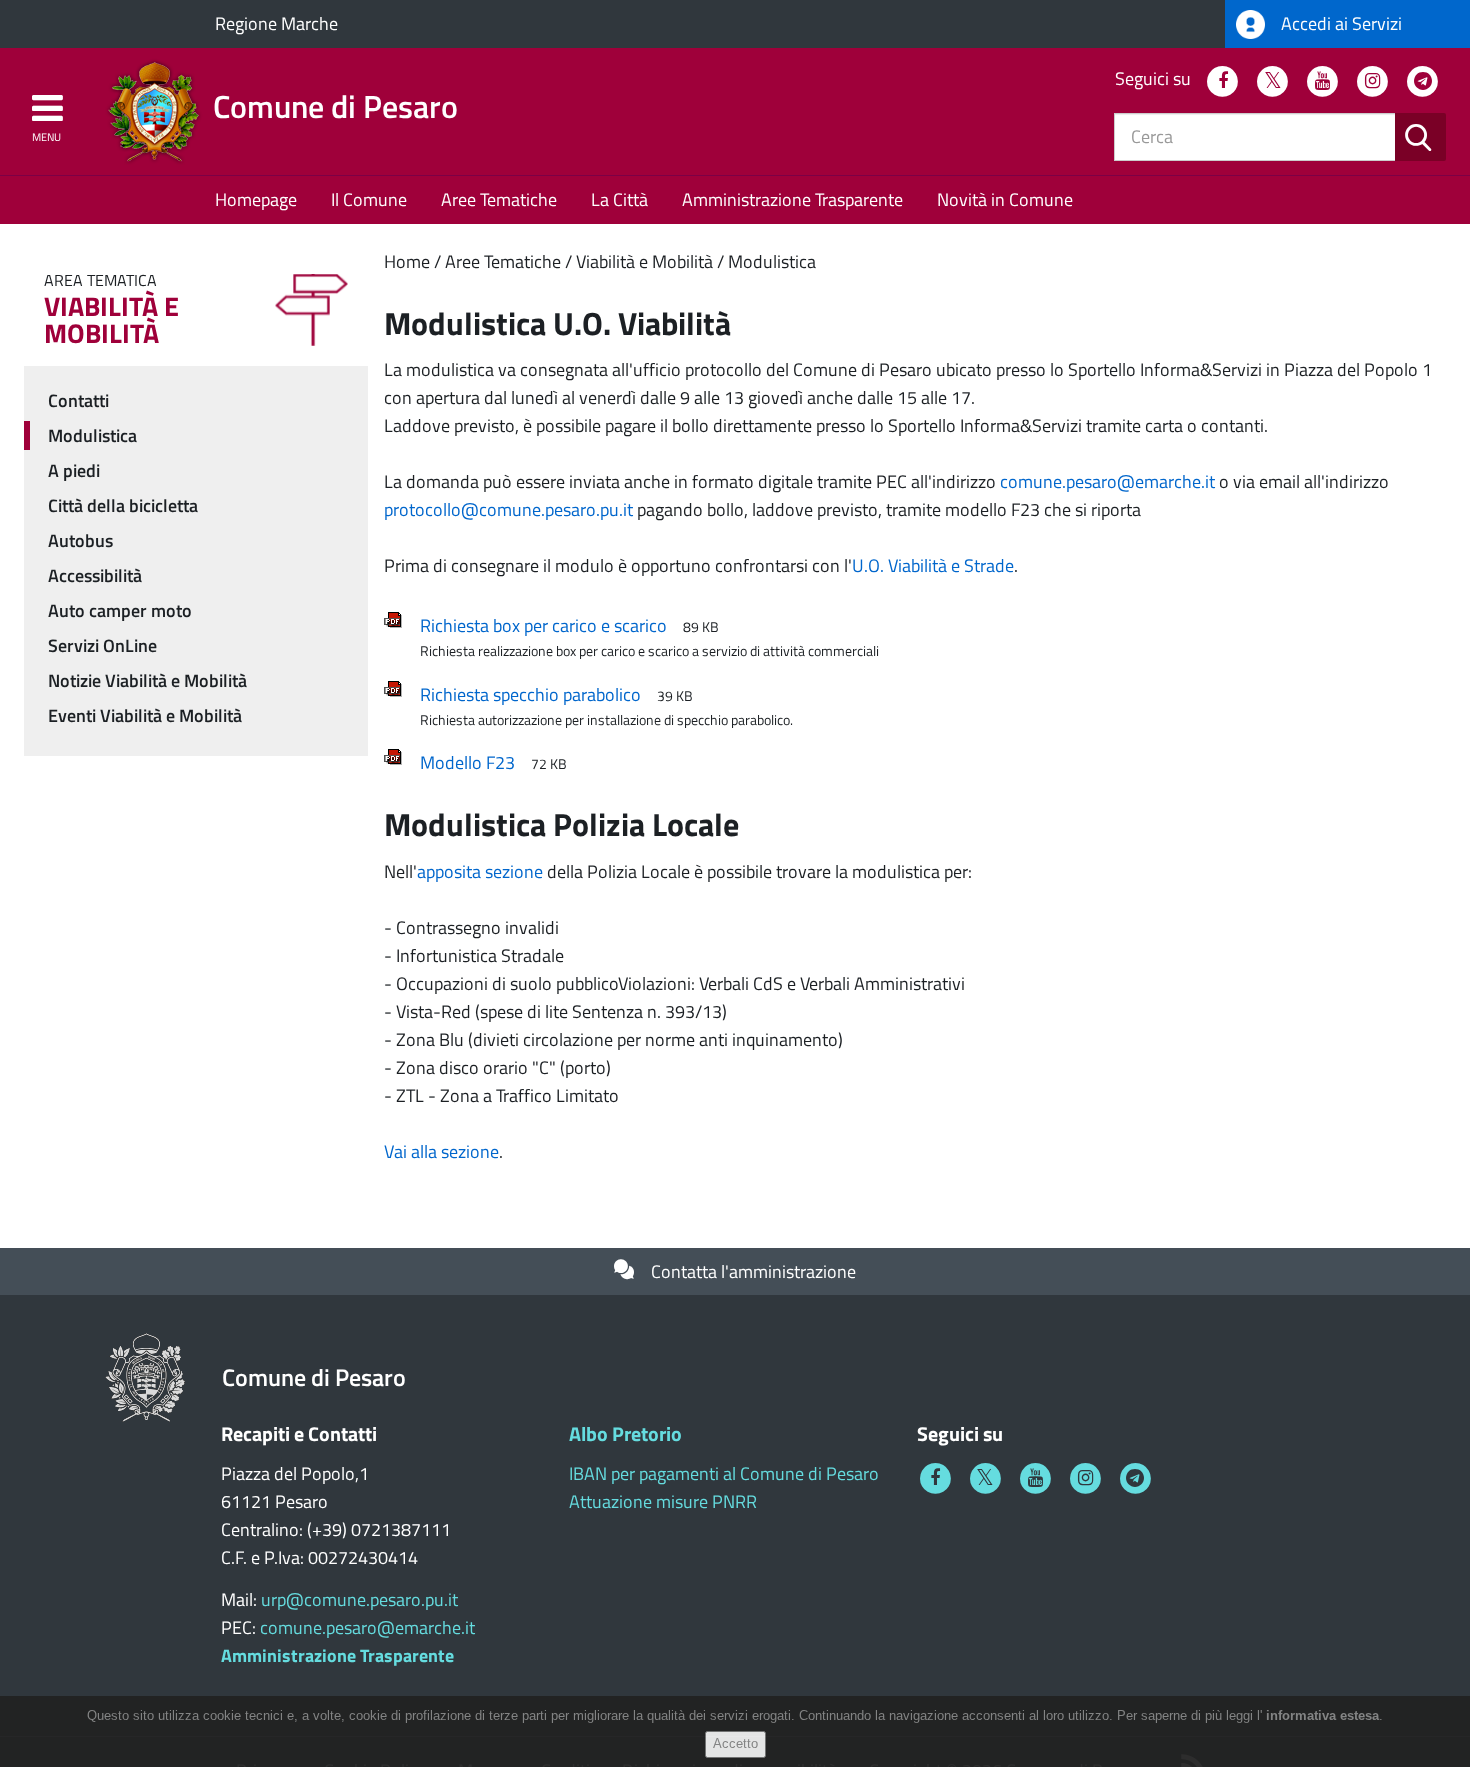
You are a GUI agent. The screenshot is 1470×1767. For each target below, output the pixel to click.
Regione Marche (276, 23)
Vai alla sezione (441, 1151)
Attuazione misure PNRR (663, 1501)
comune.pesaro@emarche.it (1107, 481)
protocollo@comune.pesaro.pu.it (508, 509)
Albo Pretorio (625, 1433)
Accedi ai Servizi (1339, 23)
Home (407, 261)
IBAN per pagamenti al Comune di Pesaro (724, 1473)
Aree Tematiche (499, 199)
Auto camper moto (120, 610)
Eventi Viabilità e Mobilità (145, 715)
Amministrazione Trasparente (792, 199)
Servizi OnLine (102, 645)
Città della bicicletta (123, 505)
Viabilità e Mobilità (644, 261)
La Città (619, 199)
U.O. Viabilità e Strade (933, 565)
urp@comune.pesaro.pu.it (359, 1599)
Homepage (256, 199)
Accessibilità (95, 575)
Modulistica (772, 261)
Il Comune (369, 199)
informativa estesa (1322, 1715)
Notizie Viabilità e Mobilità (147, 680)
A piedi (74, 470)
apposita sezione (480, 871)
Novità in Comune (1005, 199)
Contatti (78, 400)
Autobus (80, 540)
